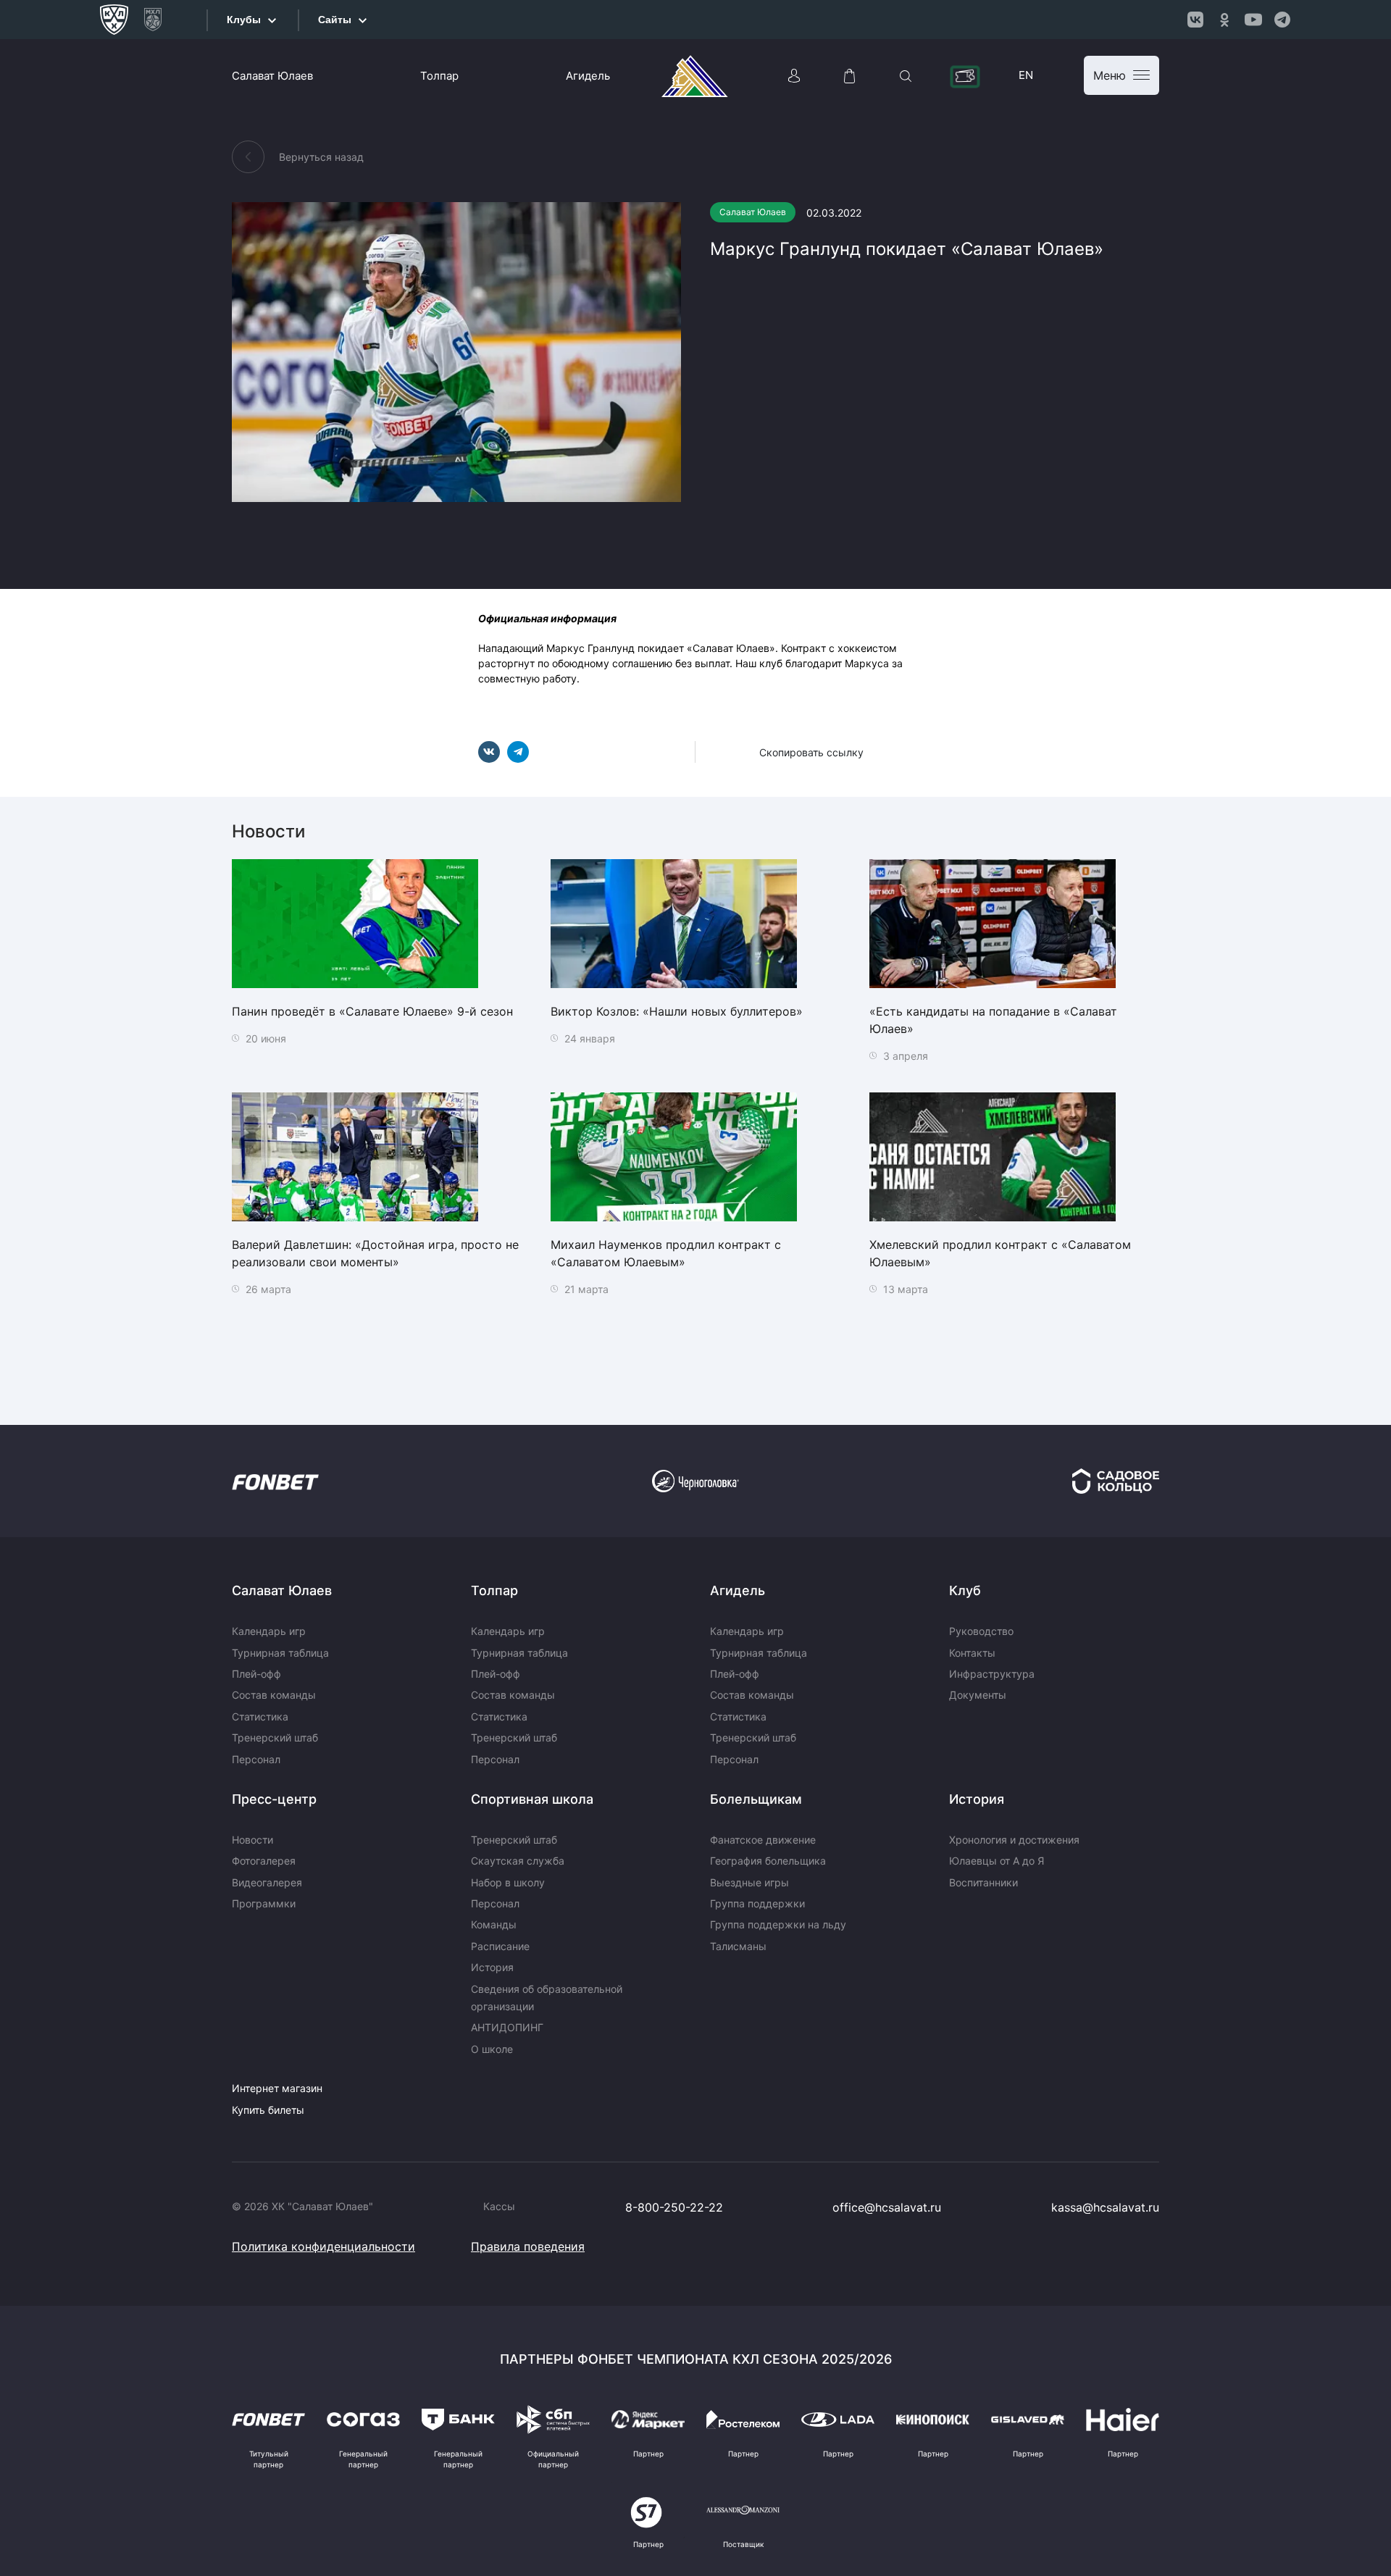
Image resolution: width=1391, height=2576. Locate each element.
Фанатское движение (763, 1840)
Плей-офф (256, 1674)
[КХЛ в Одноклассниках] (1224, 20)
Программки (264, 1903)
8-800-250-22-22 (674, 2207)
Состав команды (274, 1695)
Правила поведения (528, 2246)
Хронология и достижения (1014, 1840)
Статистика (260, 1716)
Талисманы (738, 1946)
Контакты (972, 1653)
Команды (494, 1924)
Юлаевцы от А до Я (997, 1861)
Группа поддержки (757, 1903)
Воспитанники (983, 1882)
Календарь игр (269, 1631)
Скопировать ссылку (811, 752)
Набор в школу (508, 1882)
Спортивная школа (532, 1799)
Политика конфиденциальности (323, 2246)
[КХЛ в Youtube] (1253, 20)
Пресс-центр (274, 1799)
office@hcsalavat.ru (887, 2207)
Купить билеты (268, 2110)
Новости (252, 1840)
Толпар (439, 76)
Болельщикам (756, 1799)
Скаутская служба (518, 1861)
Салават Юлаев (272, 76)
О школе (492, 2049)
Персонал (256, 1759)
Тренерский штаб (275, 1737)
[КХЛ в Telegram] (1282, 20)
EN (1026, 75)
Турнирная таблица (280, 1653)
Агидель (588, 76)
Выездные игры (749, 1882)
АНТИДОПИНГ (507, 2027)
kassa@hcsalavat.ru (1105, 2207)
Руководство (981, 1631)
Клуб (965, 1590)
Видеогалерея (267, 1882)
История (492, 1967)
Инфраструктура (992, 1674)
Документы (978, 1695)
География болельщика (768, 1861)
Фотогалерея (264, 1861)
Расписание (500, 1946)
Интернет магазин (277, 2088)
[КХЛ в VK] (1195, 20)
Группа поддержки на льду (778, 1924)
